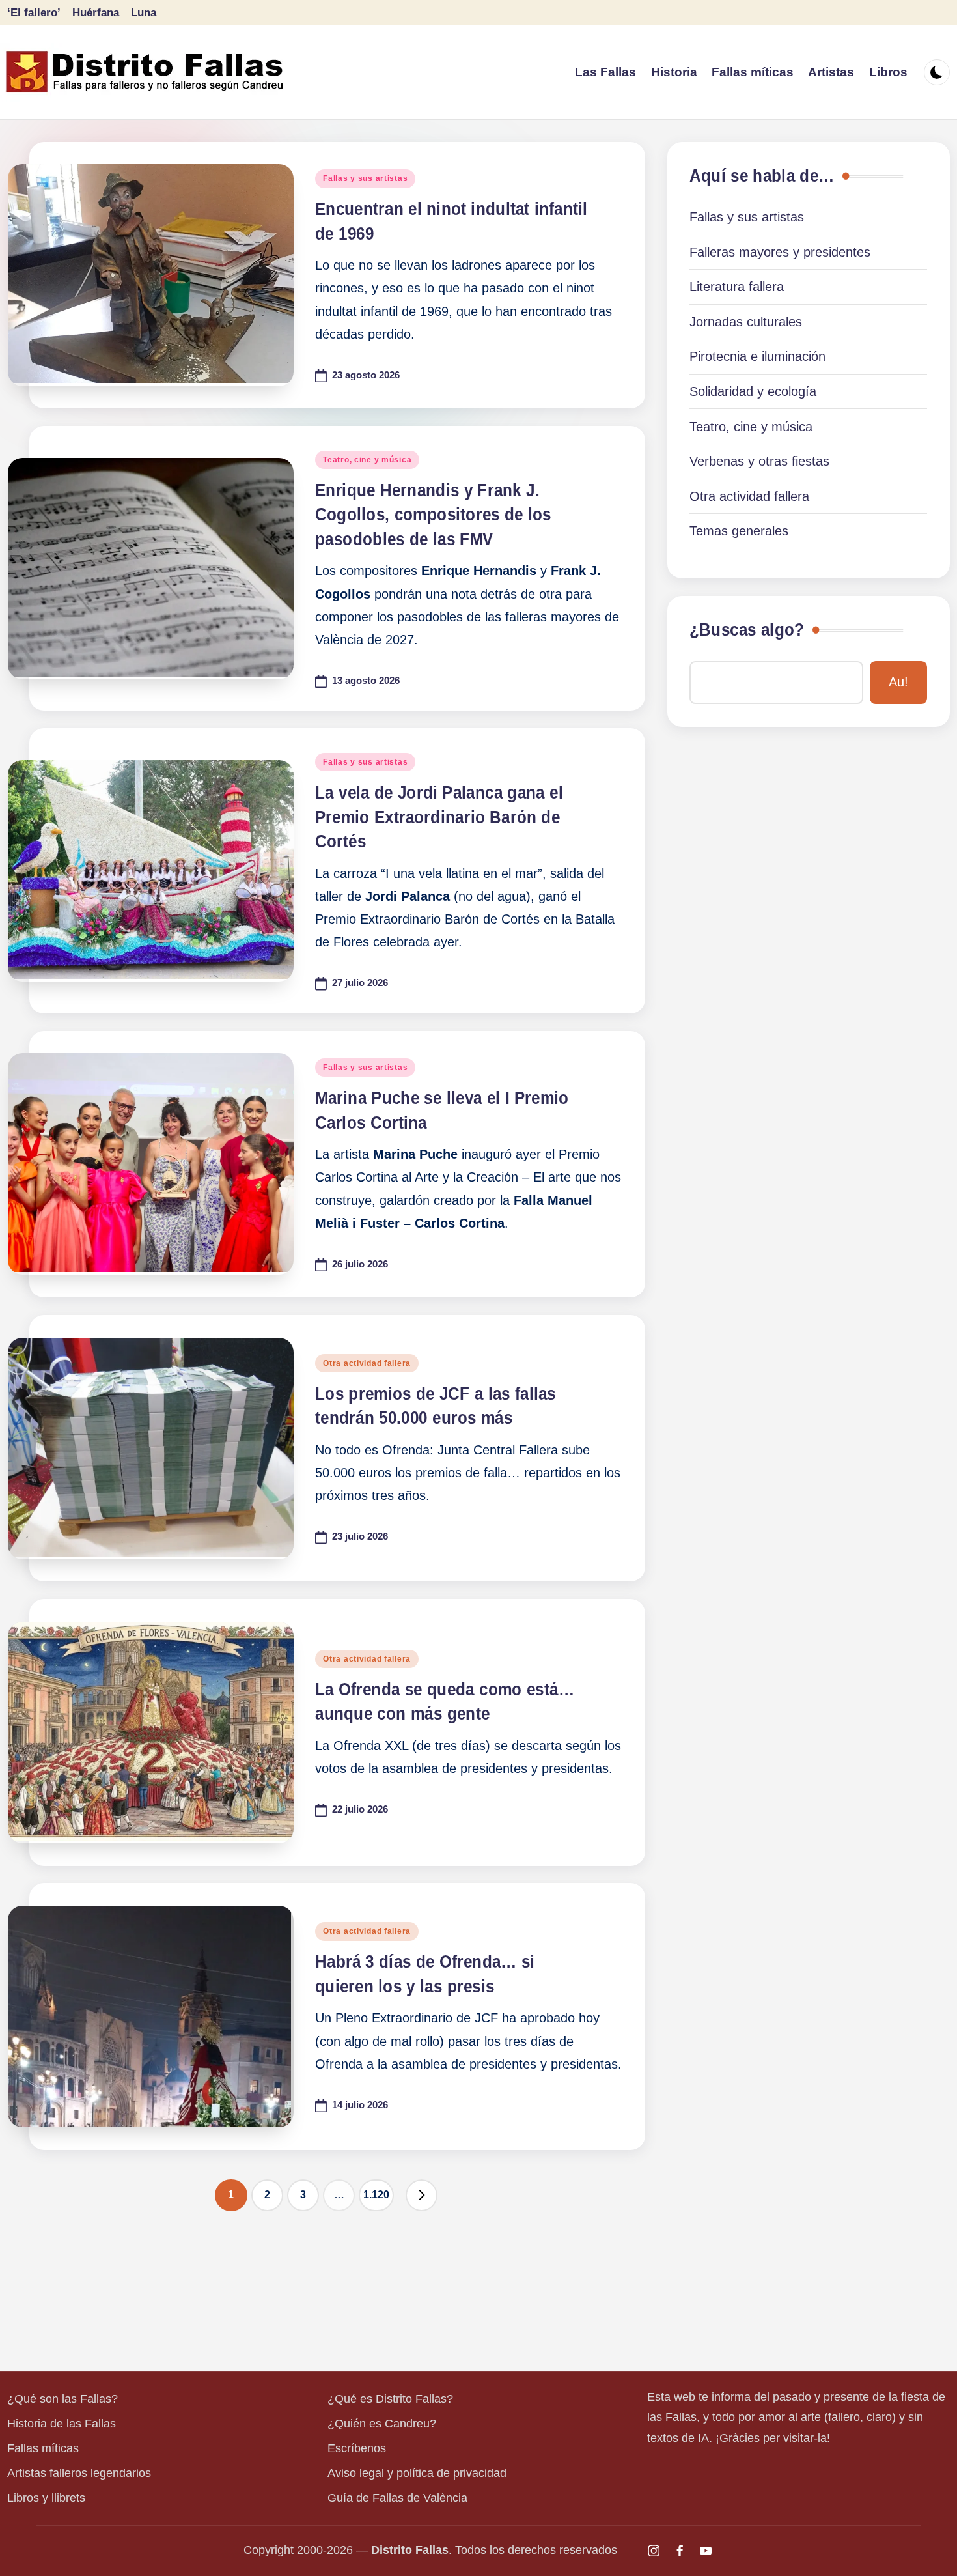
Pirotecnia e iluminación (757, 356)
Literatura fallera (737, 287)
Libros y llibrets (46, 2498)
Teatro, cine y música (367, 460)
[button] (422, 2195)
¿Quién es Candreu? (382, 2424)
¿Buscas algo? (747, 630)
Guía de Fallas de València (397, 2498)
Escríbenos (357, 2448)
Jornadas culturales (746, 322)
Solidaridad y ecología (753, 391)
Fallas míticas (43, 2448)
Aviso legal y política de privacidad (417, 2473)
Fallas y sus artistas (365, 178)
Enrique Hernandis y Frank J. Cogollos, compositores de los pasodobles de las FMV (433, 515)
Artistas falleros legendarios (79, 2473)
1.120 (376, 2195)
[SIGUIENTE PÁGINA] (422, 2195)
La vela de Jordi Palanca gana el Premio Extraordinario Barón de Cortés (439, 817)
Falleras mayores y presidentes (780, 252)
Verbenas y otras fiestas (759, 461)
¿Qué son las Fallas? (62, 2399)
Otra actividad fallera (367, 1363)
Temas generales (739, 531)
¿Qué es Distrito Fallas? (390, 2399)
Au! (898, 682)
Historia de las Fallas (62, 2424)
